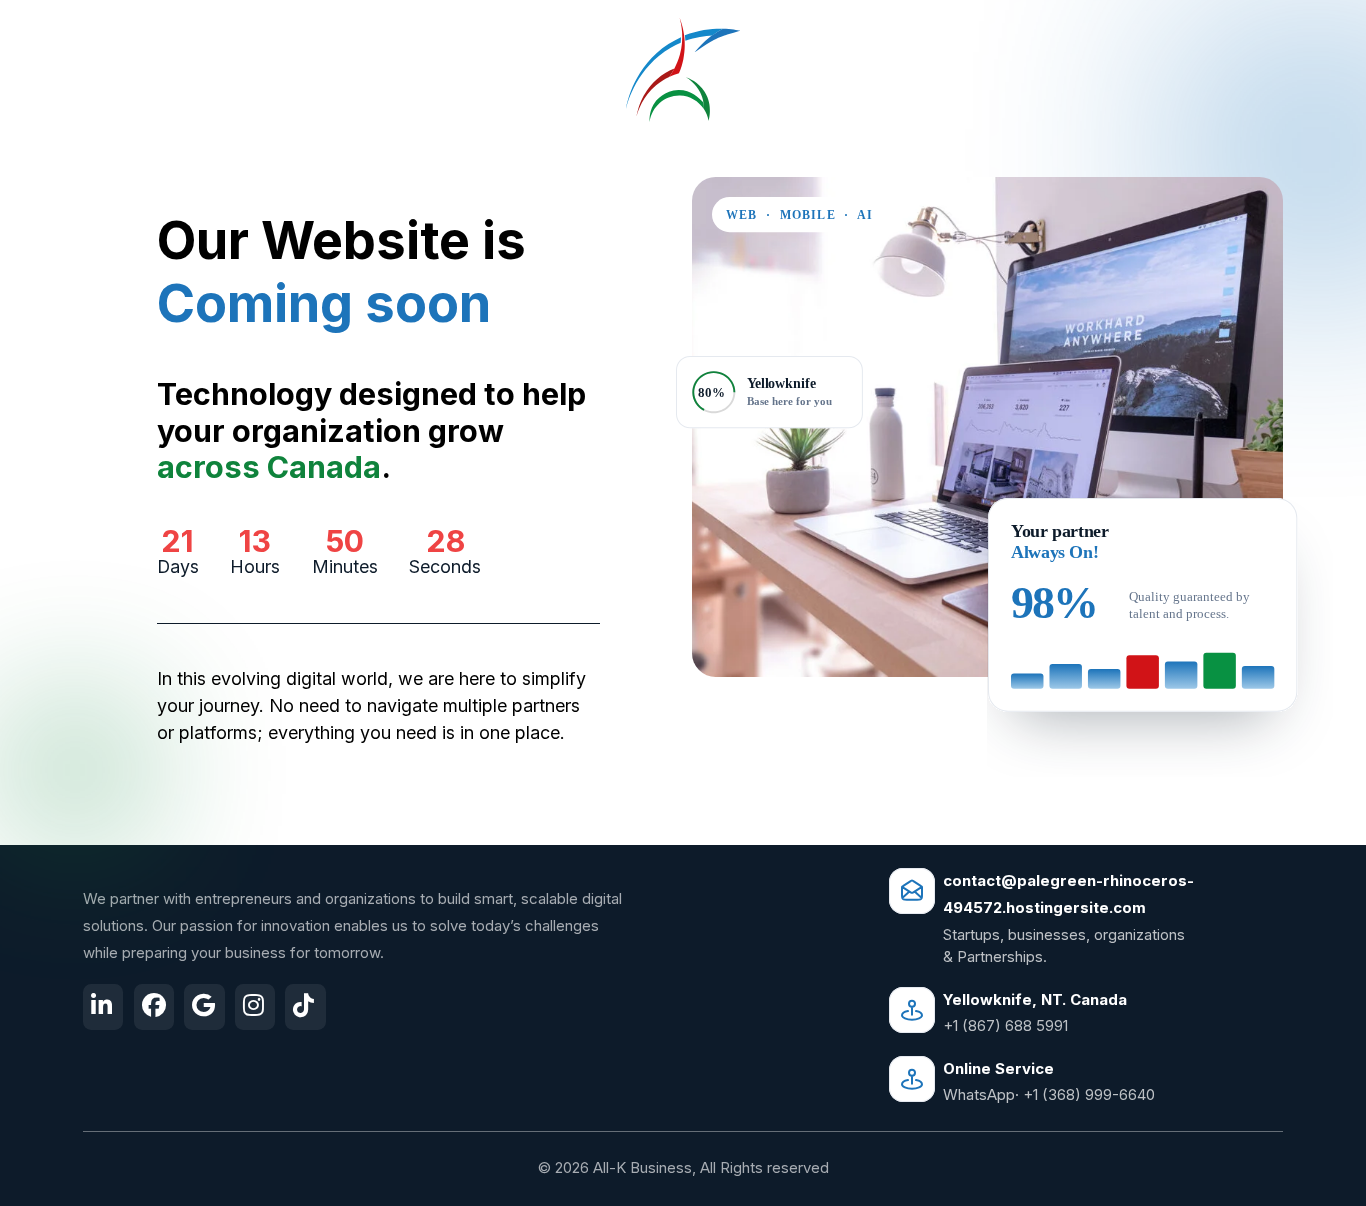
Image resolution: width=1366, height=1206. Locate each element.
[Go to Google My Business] (204, 1007)
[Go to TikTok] (305, 1007)
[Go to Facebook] (154, 1007)
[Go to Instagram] (255, 1007)
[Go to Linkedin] (103, 1007)
